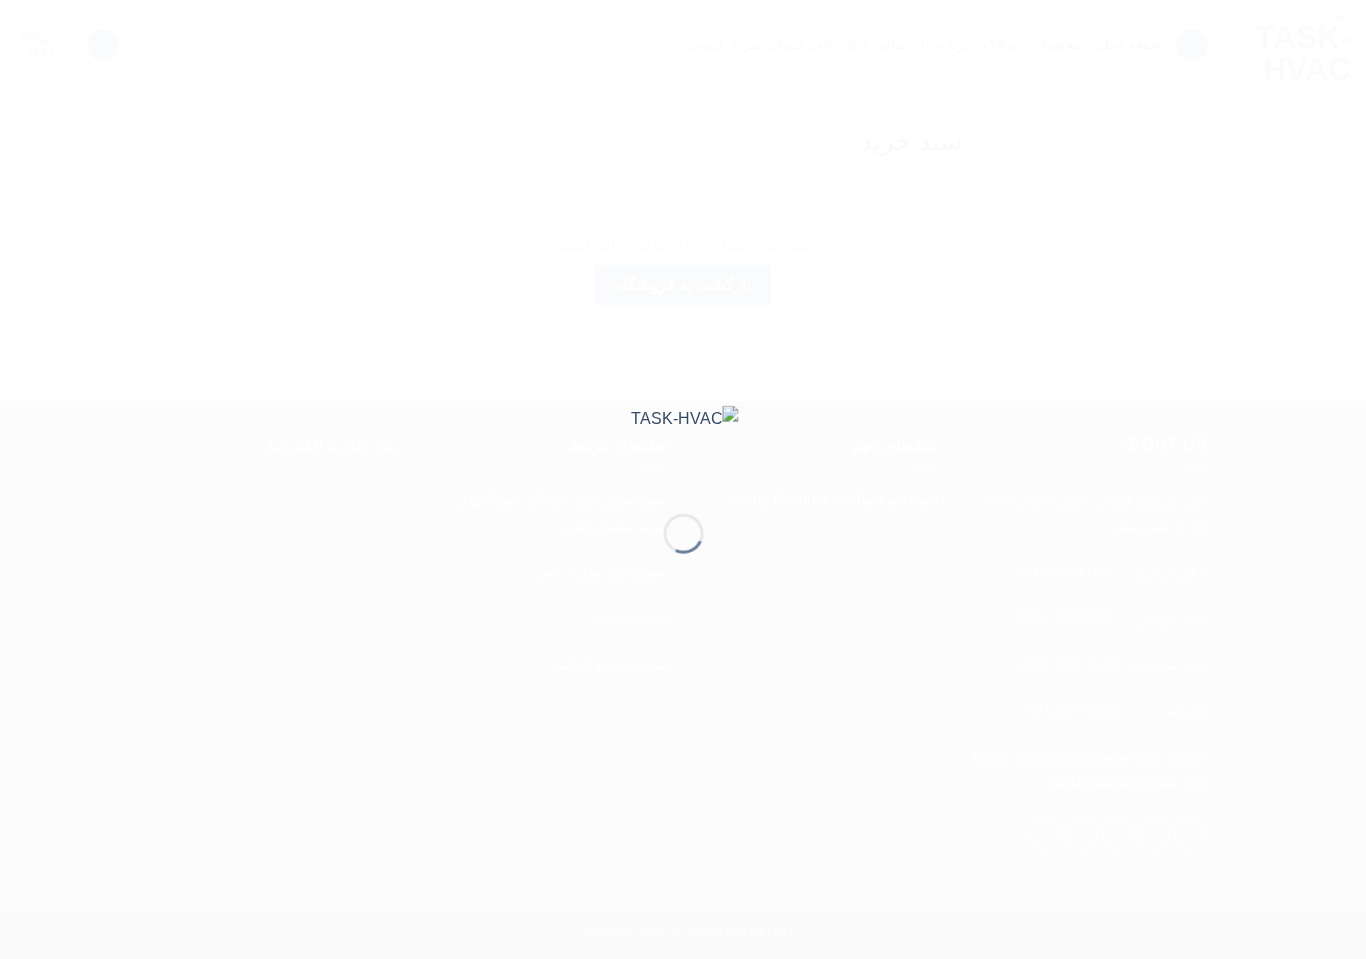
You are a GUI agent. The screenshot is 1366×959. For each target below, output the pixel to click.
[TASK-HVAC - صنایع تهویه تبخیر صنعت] (683, 443)
